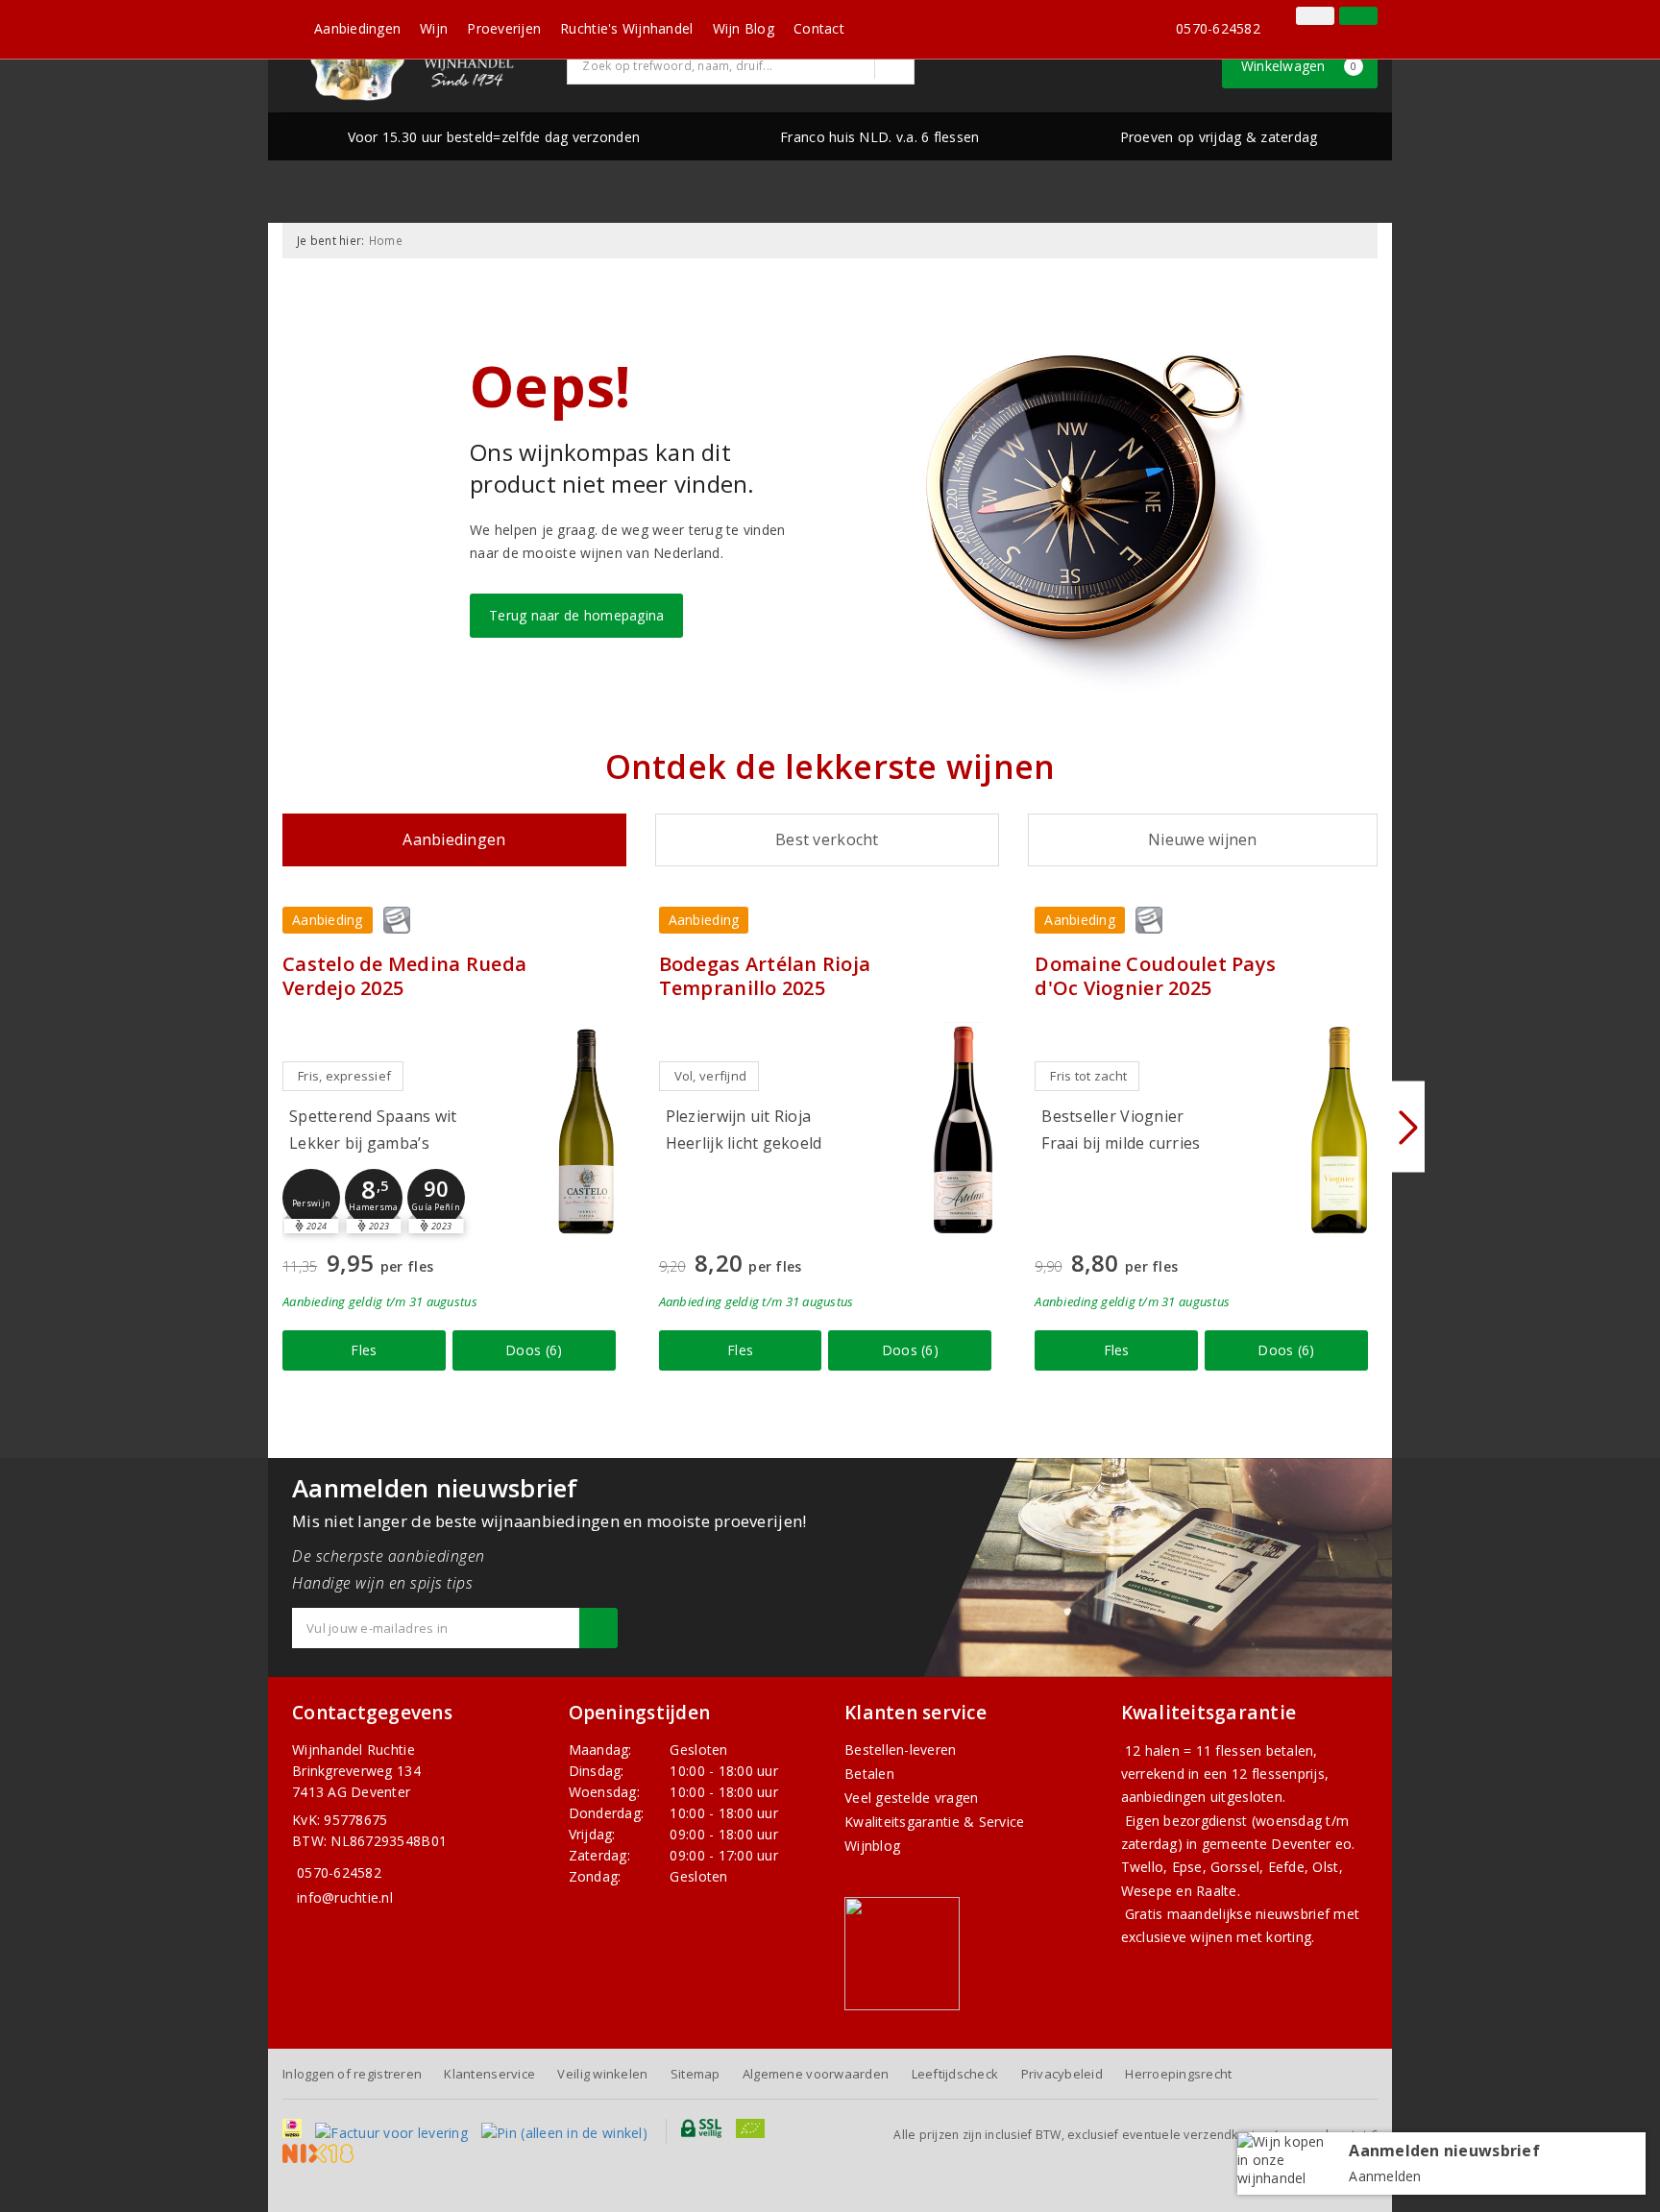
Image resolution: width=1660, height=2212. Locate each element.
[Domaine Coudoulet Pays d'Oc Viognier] (1339, 1130)
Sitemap (696, 2074)
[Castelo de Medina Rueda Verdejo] (587, 1130)
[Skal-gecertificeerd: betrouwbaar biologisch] (1286, 18)
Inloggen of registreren (352, 2074)
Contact (819, 28)
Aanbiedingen (357, 28)
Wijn (434, 28)
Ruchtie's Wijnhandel (626, 28)
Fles (364, 1350)
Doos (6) (534, 1350)
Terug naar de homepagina (576, 615)
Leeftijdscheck (955, 2074)
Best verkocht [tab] (827, 839)
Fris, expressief (344, 1076)
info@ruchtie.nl (345, 1897)
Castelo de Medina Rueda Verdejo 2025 (404, 976)
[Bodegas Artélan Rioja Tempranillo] (963, 1130)
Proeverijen (504, 28)
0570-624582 (1218, 28)
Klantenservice (489, 2074)
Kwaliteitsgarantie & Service (934, 1822)
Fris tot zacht (1088, 1076)
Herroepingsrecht (1178, 2074)
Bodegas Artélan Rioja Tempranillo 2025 (765, 976)
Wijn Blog (744, 28)
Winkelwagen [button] (1299, 66)
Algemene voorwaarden (816, 2074)
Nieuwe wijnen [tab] (1202, 839)
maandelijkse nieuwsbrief (1248, 1914)
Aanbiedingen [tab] (454, 839)
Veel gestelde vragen (911, 1798)
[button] (311, 1198)
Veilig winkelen (602, 2074)
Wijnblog (872, 1846)
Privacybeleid (1062, 2074)
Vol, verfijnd (710, 1076)
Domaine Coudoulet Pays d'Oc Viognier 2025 (1155, 976)
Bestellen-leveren (901, 1750)
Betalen (869, 1774)
